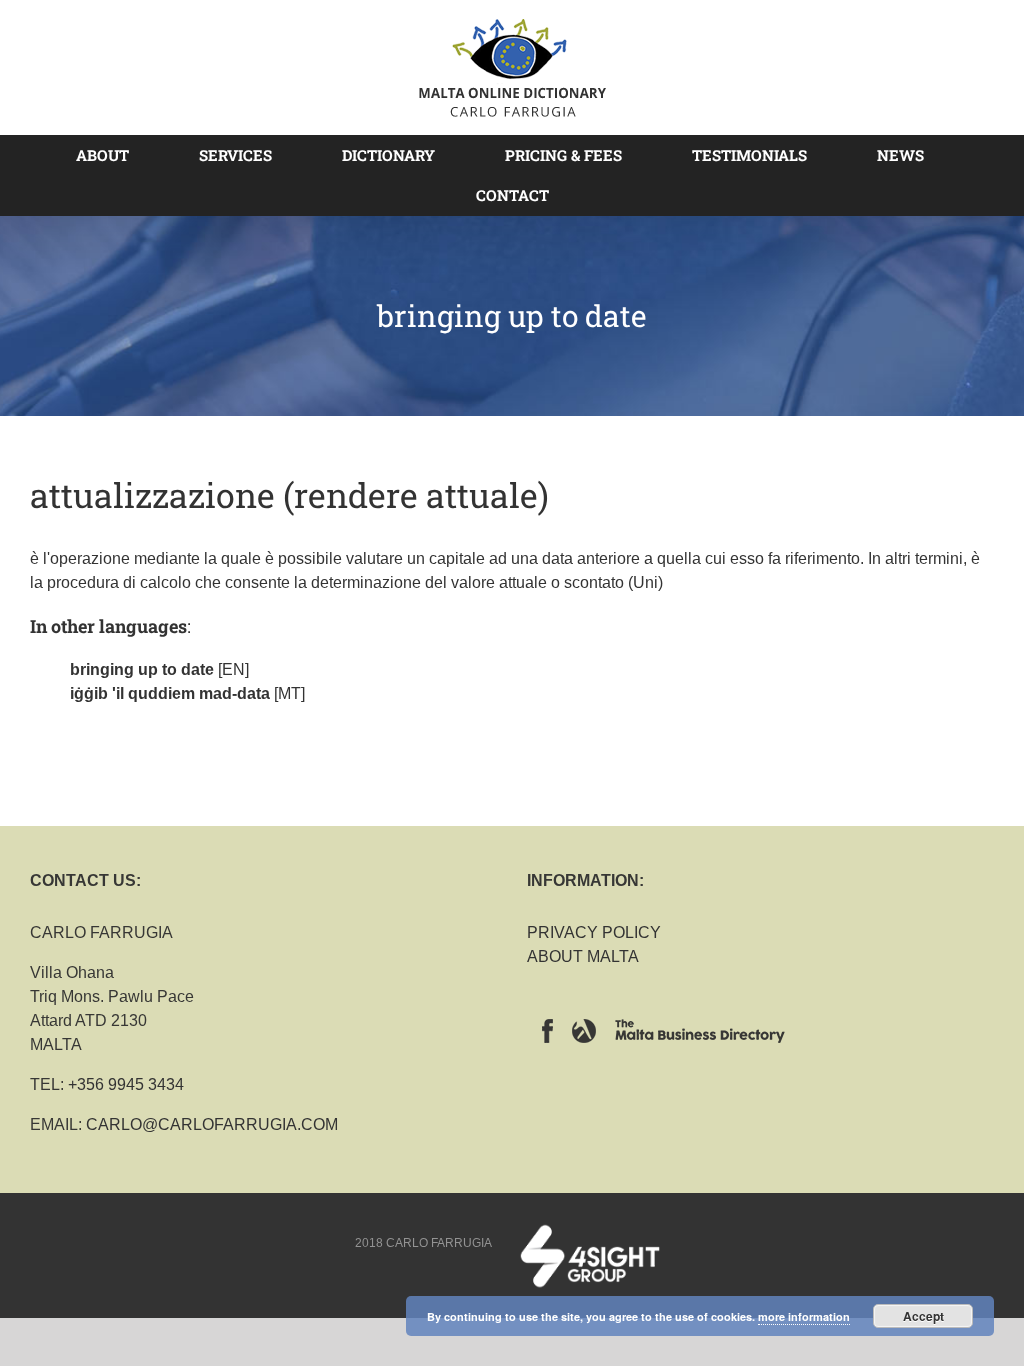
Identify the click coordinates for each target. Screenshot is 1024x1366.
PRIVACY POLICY (594, 932)
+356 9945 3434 (126, 1084)
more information (804, 1316)
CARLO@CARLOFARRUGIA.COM (212, 1124)
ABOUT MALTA (583, 956)
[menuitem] (114, 155)
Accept (923, 1316)
